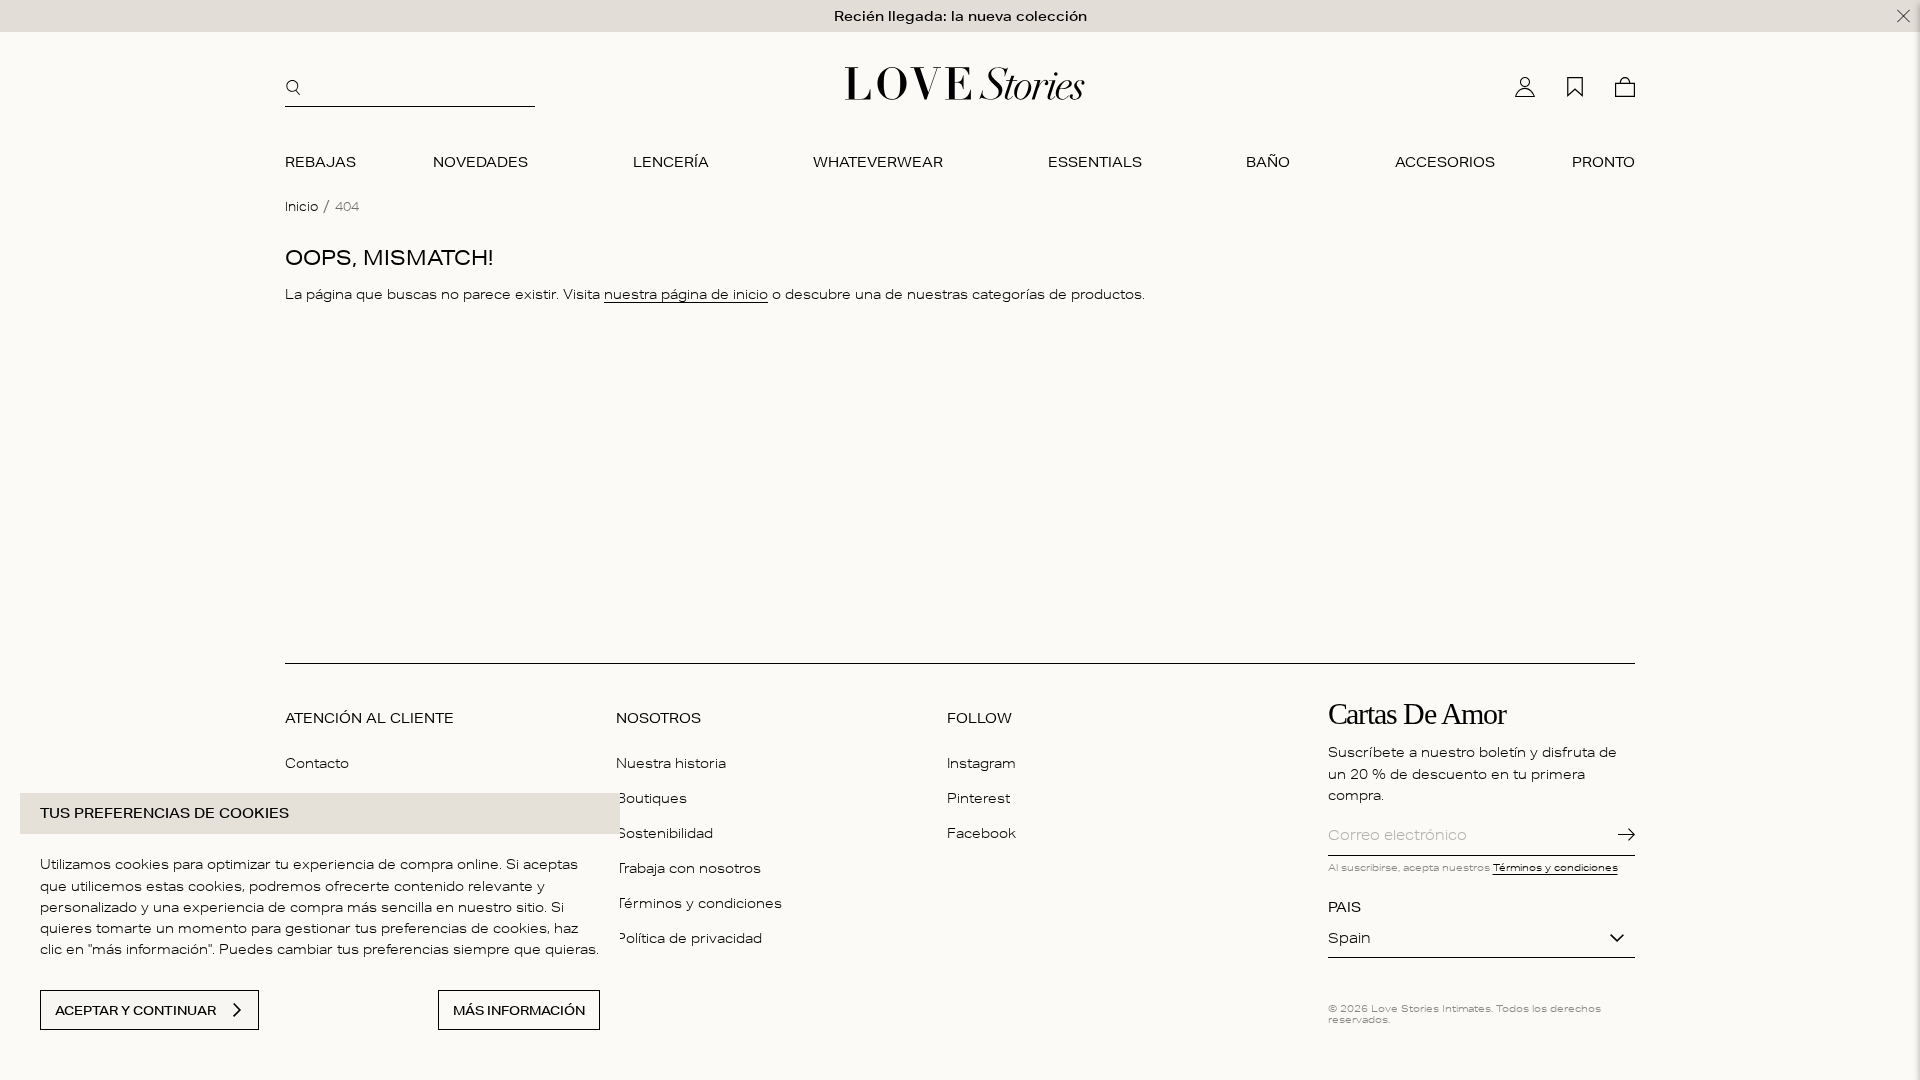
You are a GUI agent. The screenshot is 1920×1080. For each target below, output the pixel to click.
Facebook (981, 833)
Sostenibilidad (664, 833)
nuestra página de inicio (686, 294)
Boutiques (651, 798)
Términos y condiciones (699, 903)
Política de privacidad (689, 938)
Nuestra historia (671, 763)
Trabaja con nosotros (688, 868)
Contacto (317, 763)
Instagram (981, 763)
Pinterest (978, 798)
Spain (1349, 938)
